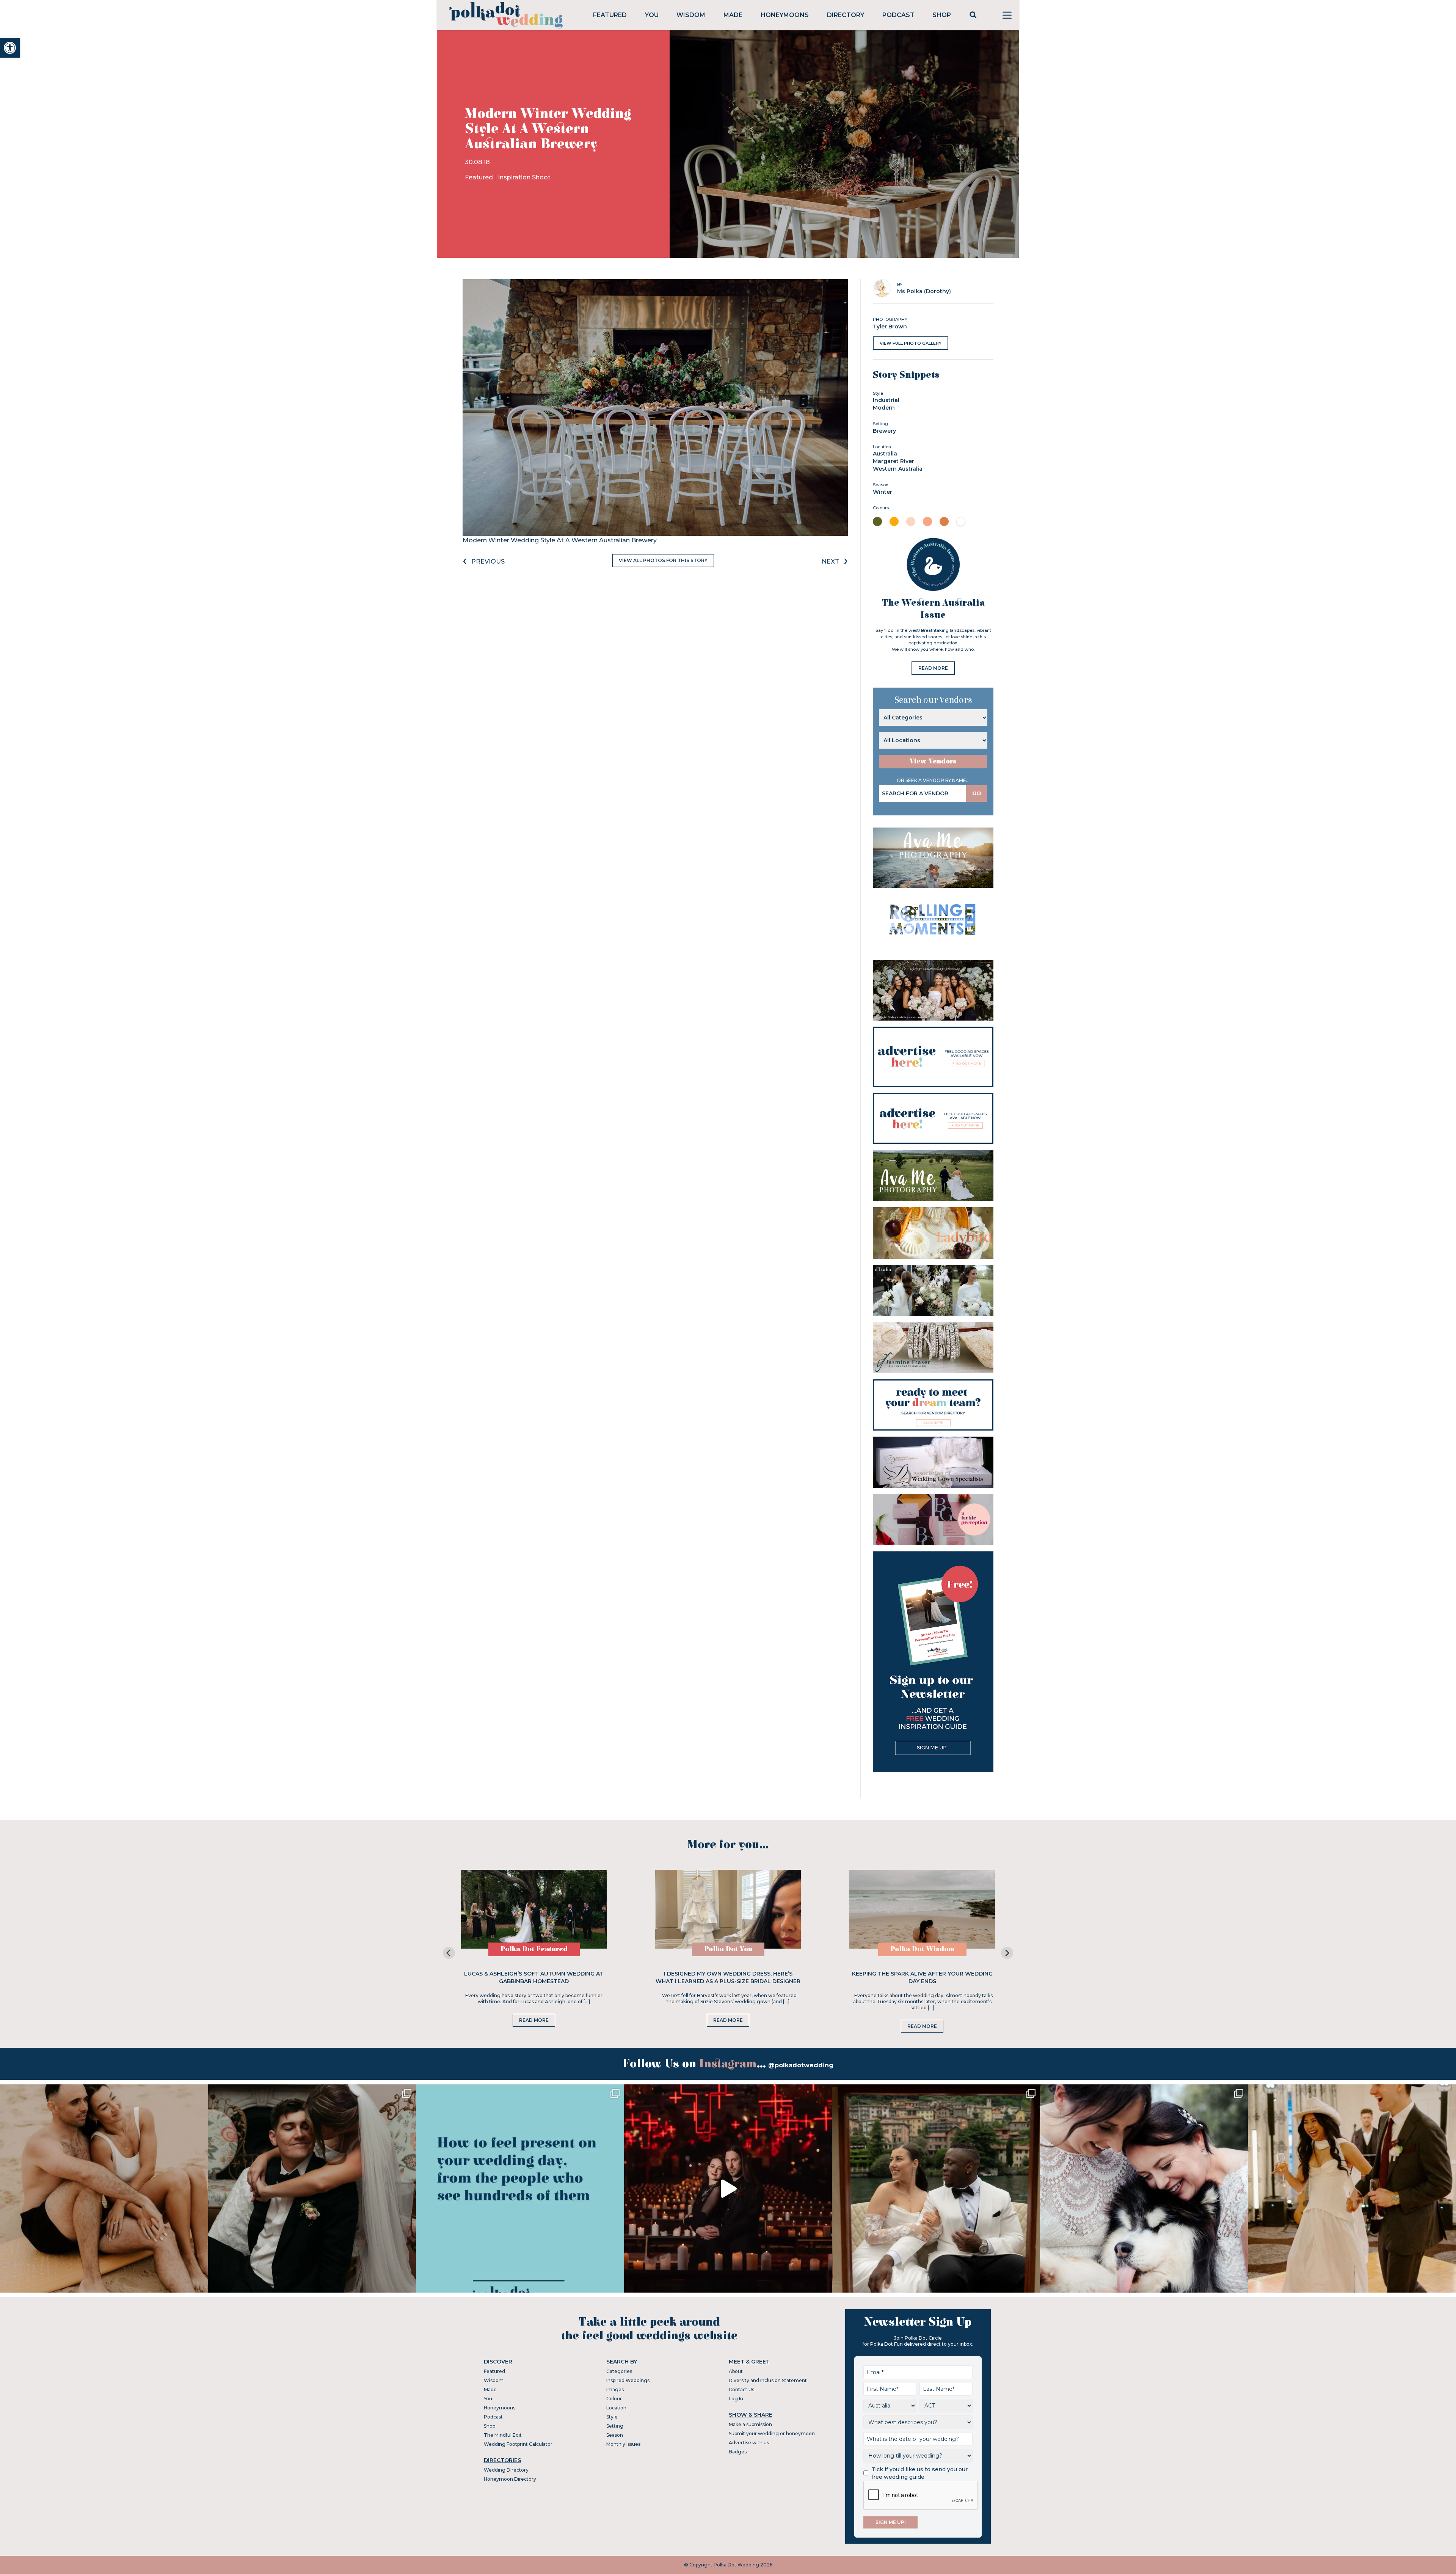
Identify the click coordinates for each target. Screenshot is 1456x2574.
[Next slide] (1007, 1953)
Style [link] (612, 2417)
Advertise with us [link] (749, 2443)
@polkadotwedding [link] (801, 2065)
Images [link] (615, 2389)
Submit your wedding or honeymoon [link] (772, 2433)
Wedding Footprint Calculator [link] (518, 2444)
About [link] (736, 2371)
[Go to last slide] (449, 1953)
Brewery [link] (884, 431)
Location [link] (616, 2408)
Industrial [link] (886, 400)
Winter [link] (883, 492)
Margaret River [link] (894, 461)
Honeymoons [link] (785, 15)
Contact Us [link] (741, 2389)
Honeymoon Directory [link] (510, 2479)
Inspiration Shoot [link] (524, 177)
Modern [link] (884, 408)
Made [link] (733, 15)
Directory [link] (846, 15)
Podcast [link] (898, 15)
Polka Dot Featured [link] (534, 1949)
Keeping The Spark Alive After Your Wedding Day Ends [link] (922, 1977)
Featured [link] (610, 15)
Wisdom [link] (691, 15)
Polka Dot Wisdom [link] (922, 1949)
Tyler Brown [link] (890, 327)
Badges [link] (738, 2452)
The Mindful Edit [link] (503, 2435)
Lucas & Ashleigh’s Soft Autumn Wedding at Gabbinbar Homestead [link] (534, 1977)
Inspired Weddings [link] (628, 2380)
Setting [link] (615, 2426)
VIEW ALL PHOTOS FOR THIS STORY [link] (663, 560)
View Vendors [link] (933, 761)
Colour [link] (614, 2399)
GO (977, 793)
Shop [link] (942, 15)
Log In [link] (736, 2399)
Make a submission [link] (750, 2424)
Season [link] (615, 2435)
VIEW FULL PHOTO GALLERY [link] (911, 343)
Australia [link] (885, 454)
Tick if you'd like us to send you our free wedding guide (919, 2473)
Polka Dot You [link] (728, 1949)
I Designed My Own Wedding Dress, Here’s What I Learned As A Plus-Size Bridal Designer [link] (728, 1977)
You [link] (652, 15)
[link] (10, 48)
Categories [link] (619, 2371)
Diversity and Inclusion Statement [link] (768, 2380)
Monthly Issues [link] (623, 2444)
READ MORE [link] (933, 668)
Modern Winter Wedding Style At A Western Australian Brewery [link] (560, 540)
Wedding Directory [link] (506, 2470)
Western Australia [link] (898, 469)
